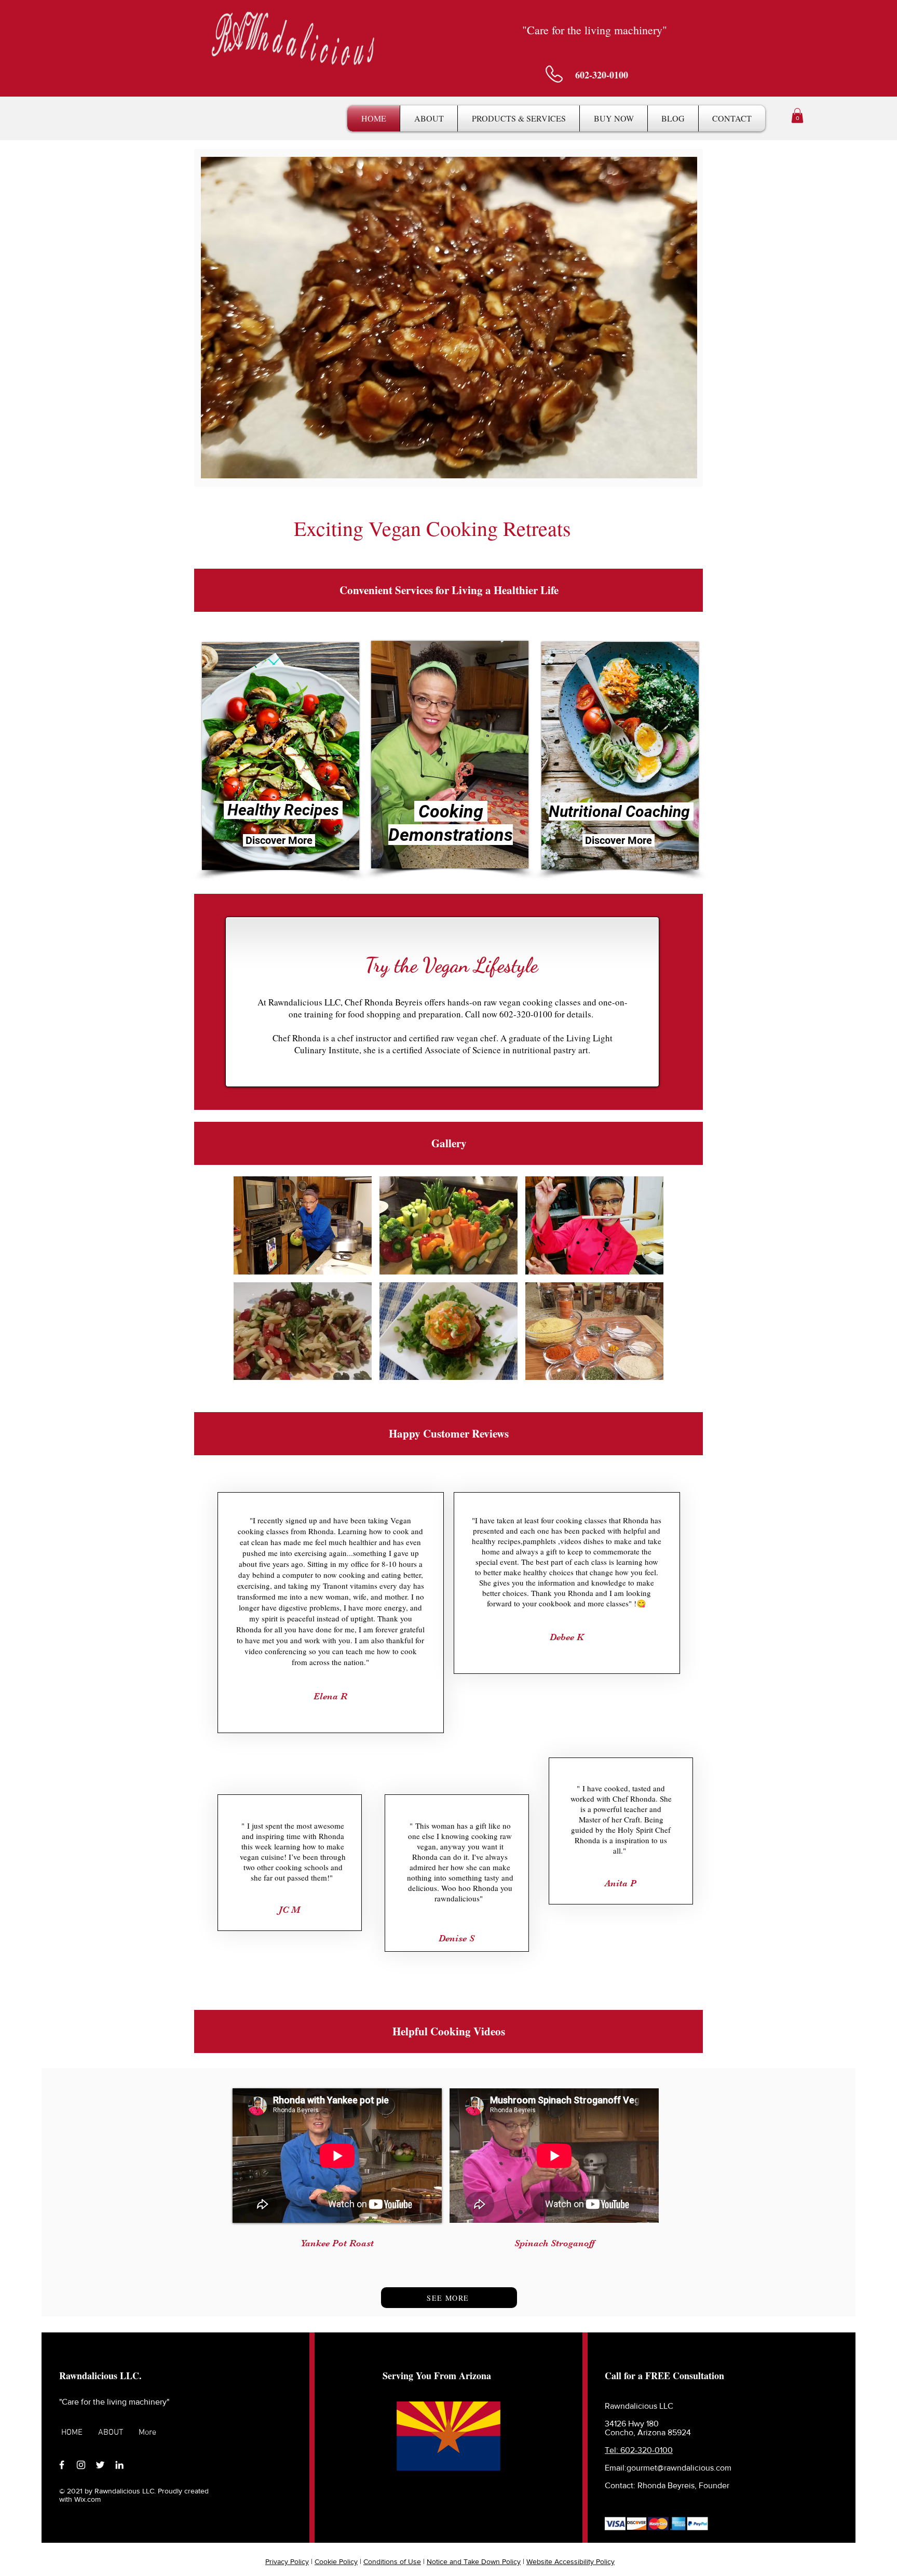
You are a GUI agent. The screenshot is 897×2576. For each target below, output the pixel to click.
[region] (279, 755)
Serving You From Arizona (437, 2376)
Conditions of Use (392, 2561)
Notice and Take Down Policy (474, 2561)
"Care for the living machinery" (114, 2402)
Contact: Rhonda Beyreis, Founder (667, 2485)
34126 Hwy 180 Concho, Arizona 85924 (648, 2428)
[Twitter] (100, 2465)
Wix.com (87, 2499)
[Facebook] (62, 2465)
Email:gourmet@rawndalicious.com (669, 2468)
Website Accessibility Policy (570, 2561)
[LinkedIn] (119, 2465)
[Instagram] (81, 2465)
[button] (519, 118)
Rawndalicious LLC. (100, 2376)
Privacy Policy (287, 2561)
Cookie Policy (336, 2561)
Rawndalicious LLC (639, 2406)
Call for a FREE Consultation (664, 2376)
